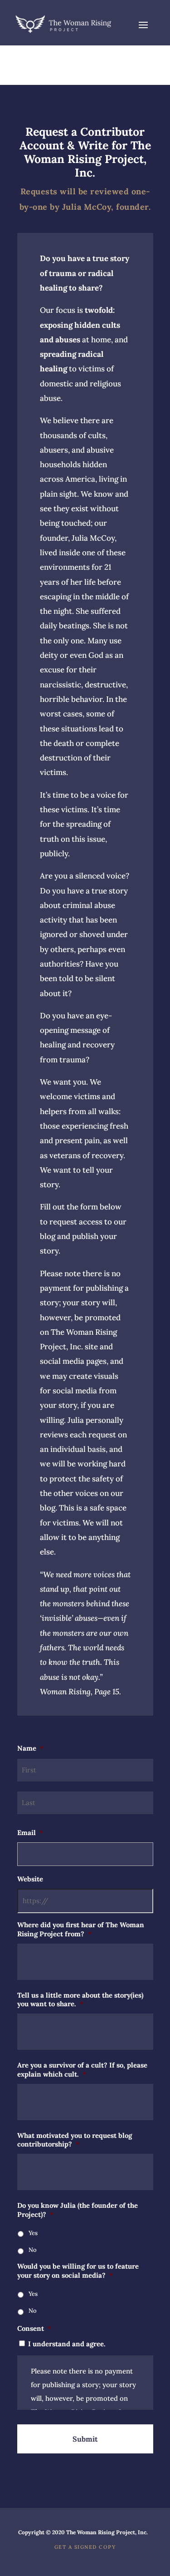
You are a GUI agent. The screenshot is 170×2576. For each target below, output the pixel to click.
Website (30, 1879)
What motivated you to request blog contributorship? (75, 2140)
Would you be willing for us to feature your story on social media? (78, 2271)
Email (30, 1833)
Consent (34, 2328)
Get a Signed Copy (85, 2547)
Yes (33, 2233)
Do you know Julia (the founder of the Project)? (78, 2210)
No (33, 2250)
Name (30, 1748)
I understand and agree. (67, 2344)
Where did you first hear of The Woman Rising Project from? (81, 1929)
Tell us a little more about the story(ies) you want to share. (80, 2000)
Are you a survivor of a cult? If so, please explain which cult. (82, 2070)
